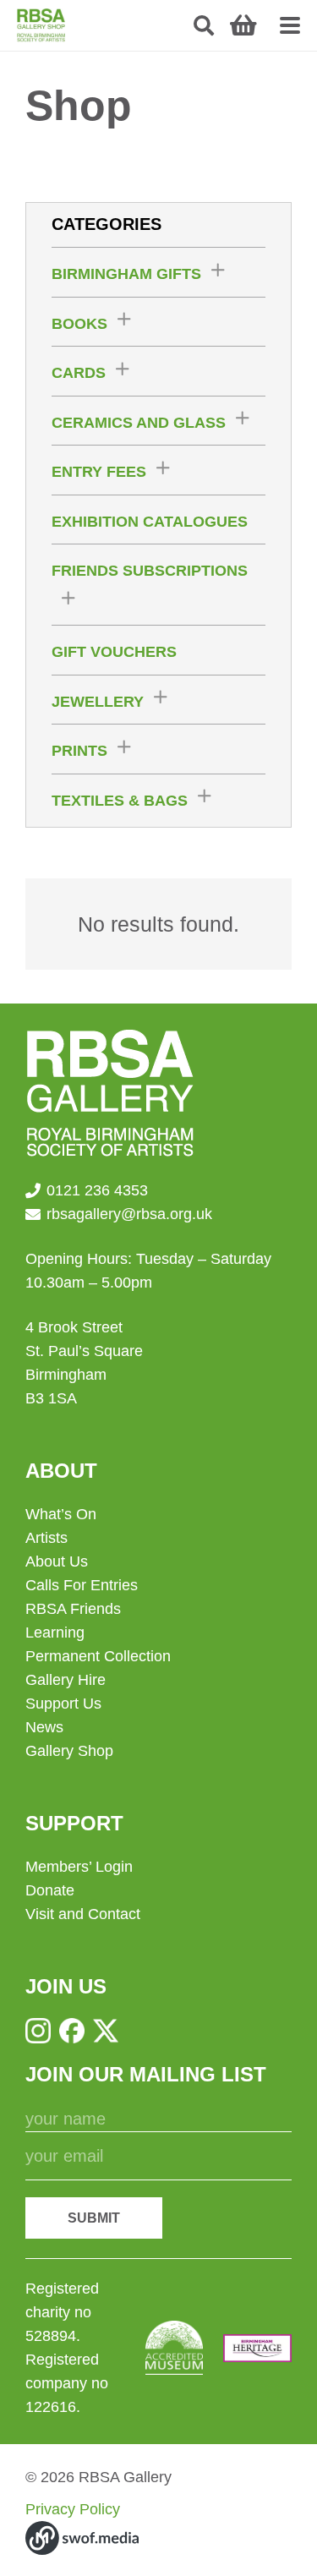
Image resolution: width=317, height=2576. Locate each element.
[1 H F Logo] (257, 2348)
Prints (79, 751)
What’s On (61, 1514)
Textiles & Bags (120, 801)
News (44, 1727)
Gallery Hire (66, 1680)
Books (79, 324)
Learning (55, 1633)
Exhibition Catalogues (150, 522)
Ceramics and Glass (139, 423)
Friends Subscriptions (150, 571)
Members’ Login (79, 1867)
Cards (79, 373)
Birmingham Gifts (126, 274)
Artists (46, 1538)
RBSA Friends (73, 1609)
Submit (94, 2218)
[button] (204, 25)
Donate (50, 1890)
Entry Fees (99, 472)
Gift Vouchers (114, 652)
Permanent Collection (98, 1656)
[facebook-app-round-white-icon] (72, 2031)
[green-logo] (41, 25)
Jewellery (98, 702)
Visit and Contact (83, 1914)
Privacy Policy (73, 2509)
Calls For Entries (82, 1585)
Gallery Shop (69, 1751)
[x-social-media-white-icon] (106, 2031)
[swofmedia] (82, 2538)
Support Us (63, 1704)
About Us (57, 1561)
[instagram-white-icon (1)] (38, 2031)
